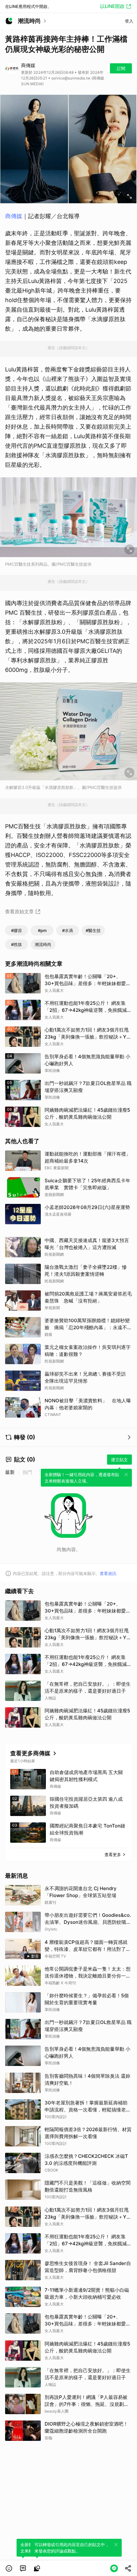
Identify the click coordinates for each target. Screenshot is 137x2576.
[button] (9, 2568)
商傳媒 (14, 216)
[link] (23, 2568)
